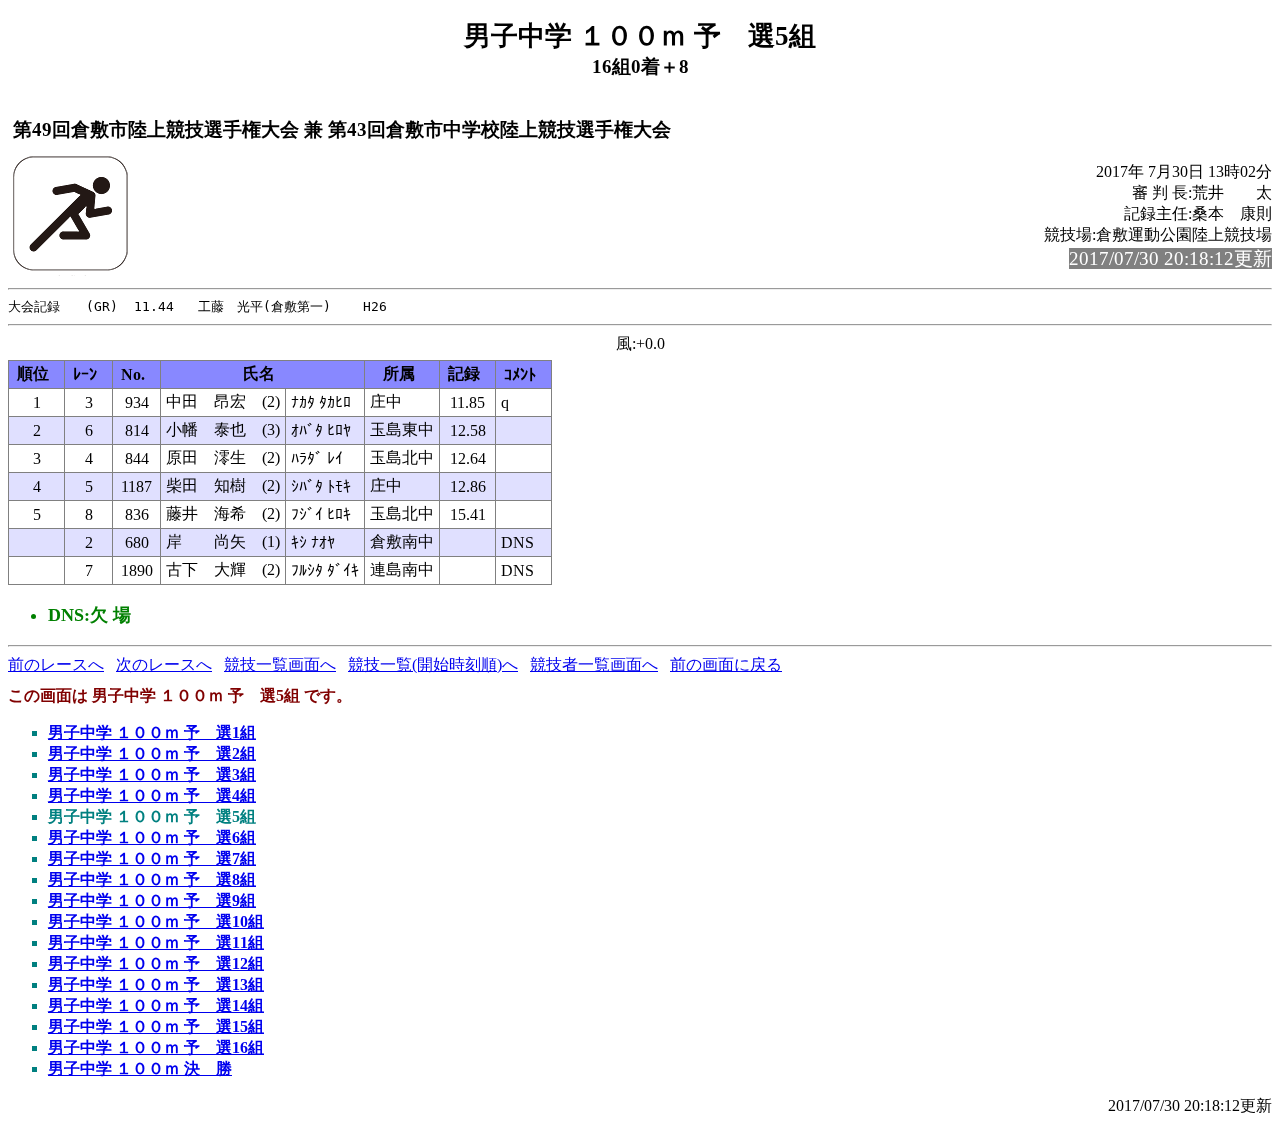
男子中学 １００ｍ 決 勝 (140, 1068)
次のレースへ (164, 664)
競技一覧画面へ (280, 664)
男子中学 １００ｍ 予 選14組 (156, 1005)
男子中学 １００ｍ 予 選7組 (152, 858)
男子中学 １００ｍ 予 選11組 (156, 942)
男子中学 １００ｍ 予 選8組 (152, 879)
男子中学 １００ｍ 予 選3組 (152, 774)
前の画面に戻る (726, 664)
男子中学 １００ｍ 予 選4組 (152, 795)
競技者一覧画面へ (594, 664)
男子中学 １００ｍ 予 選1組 (152, 732)
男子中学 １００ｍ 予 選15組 (156, 1026)
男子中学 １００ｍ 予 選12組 (156, 963)
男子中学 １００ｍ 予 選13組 (156, 984)
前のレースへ (56, 664)
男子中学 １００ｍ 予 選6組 (152, 837)
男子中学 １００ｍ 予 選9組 (152, 900)
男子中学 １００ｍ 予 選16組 (156, 1047)
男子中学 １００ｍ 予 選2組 (152, 753)
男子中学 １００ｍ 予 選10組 (156, 921)
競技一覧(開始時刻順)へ (433, 664)
